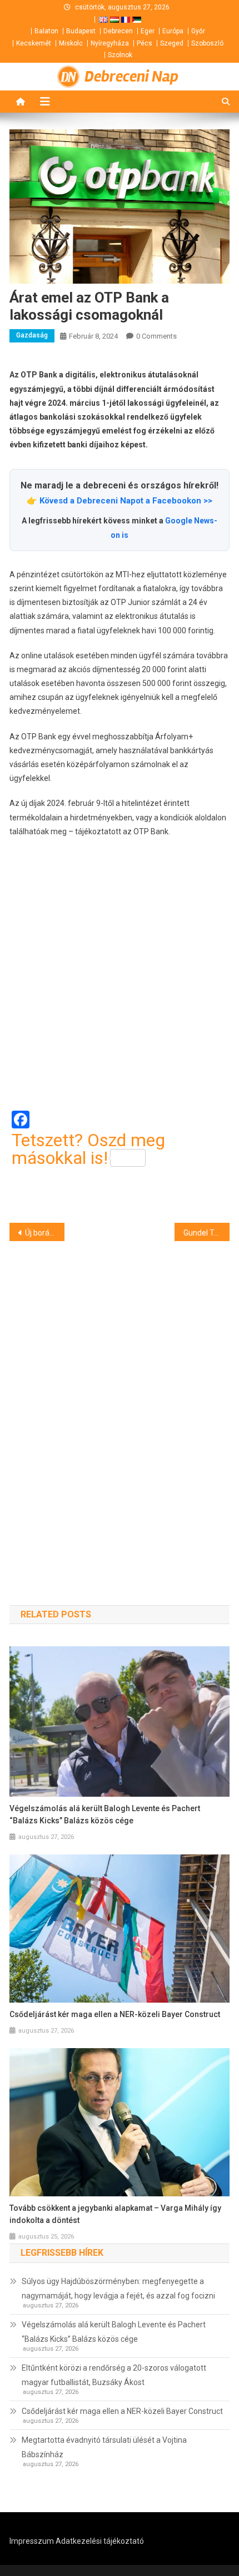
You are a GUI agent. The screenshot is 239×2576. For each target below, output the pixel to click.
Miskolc (71, 43)
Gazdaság (32, 335)
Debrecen (118, 31)
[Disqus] (120, 1403)
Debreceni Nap (131, 77)
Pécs (145, 43)
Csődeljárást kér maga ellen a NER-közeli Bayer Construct (115, 2014)
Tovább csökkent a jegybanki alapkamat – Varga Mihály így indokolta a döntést (115, 2214)
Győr (198, 31)
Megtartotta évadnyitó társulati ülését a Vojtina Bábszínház (104, 2447)
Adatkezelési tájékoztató (100, 2541)
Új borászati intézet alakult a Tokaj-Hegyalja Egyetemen (45, 1233)
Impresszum (32, 2541)
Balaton (46, 31)
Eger (148, 31)
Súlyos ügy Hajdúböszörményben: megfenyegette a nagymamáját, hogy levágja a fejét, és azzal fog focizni (118, 2288)
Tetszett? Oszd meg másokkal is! (88, 1149)
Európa (173, 31)
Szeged (172, 43)
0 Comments (156, 336)
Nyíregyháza (110, 43)
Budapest (81, 31)
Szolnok (120, 55)
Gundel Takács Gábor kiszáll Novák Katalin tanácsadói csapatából (206, 1233)
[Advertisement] (120, 975)
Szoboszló (207, 43)
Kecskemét (34, 43)
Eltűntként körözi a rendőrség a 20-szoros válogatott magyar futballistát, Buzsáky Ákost (114, 2375)
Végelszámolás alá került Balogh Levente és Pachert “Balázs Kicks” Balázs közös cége (105, 1814)
